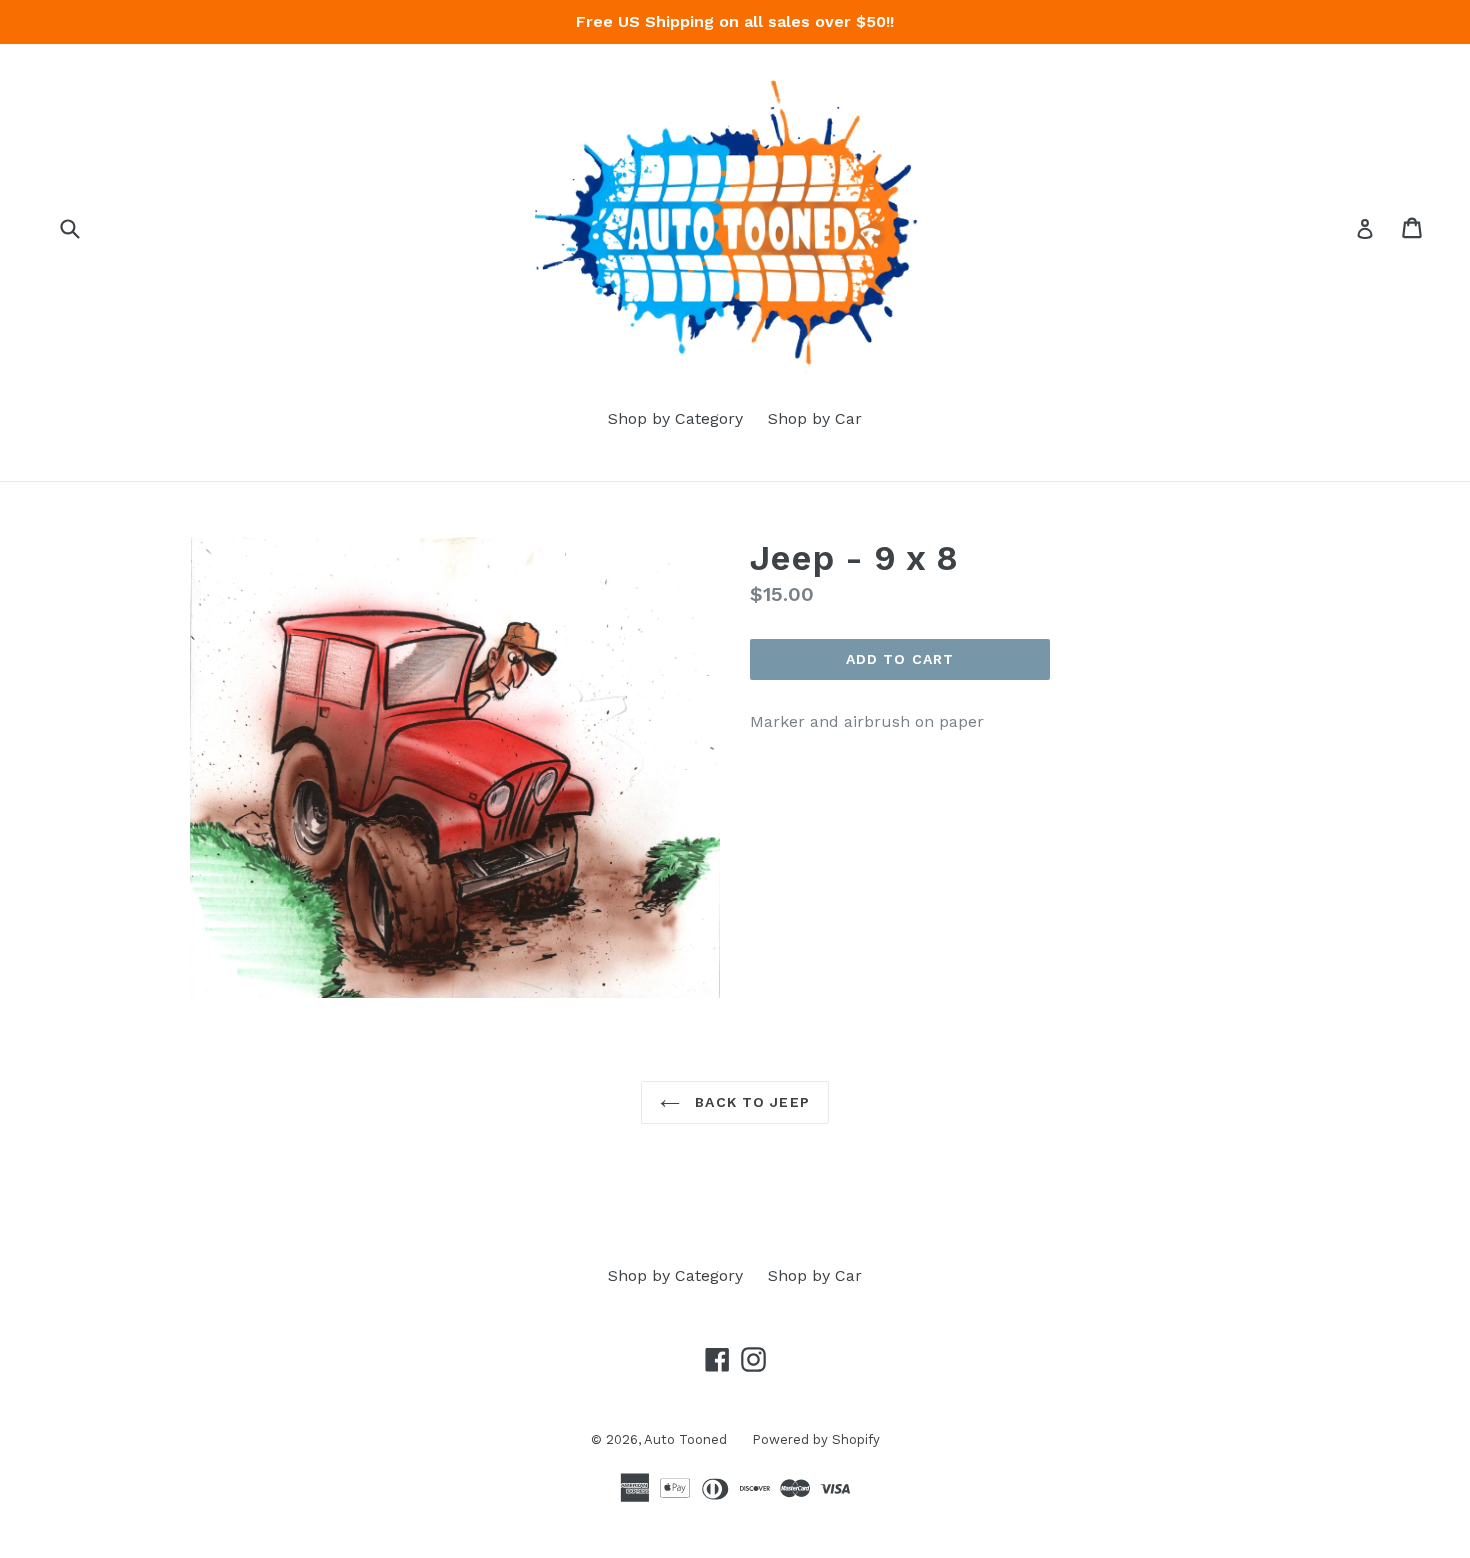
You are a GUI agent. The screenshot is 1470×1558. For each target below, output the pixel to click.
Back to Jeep (750, 1102)
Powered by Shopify (816, 1439)
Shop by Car (815, 418)
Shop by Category (675, 418)
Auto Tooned (685, 1439)
